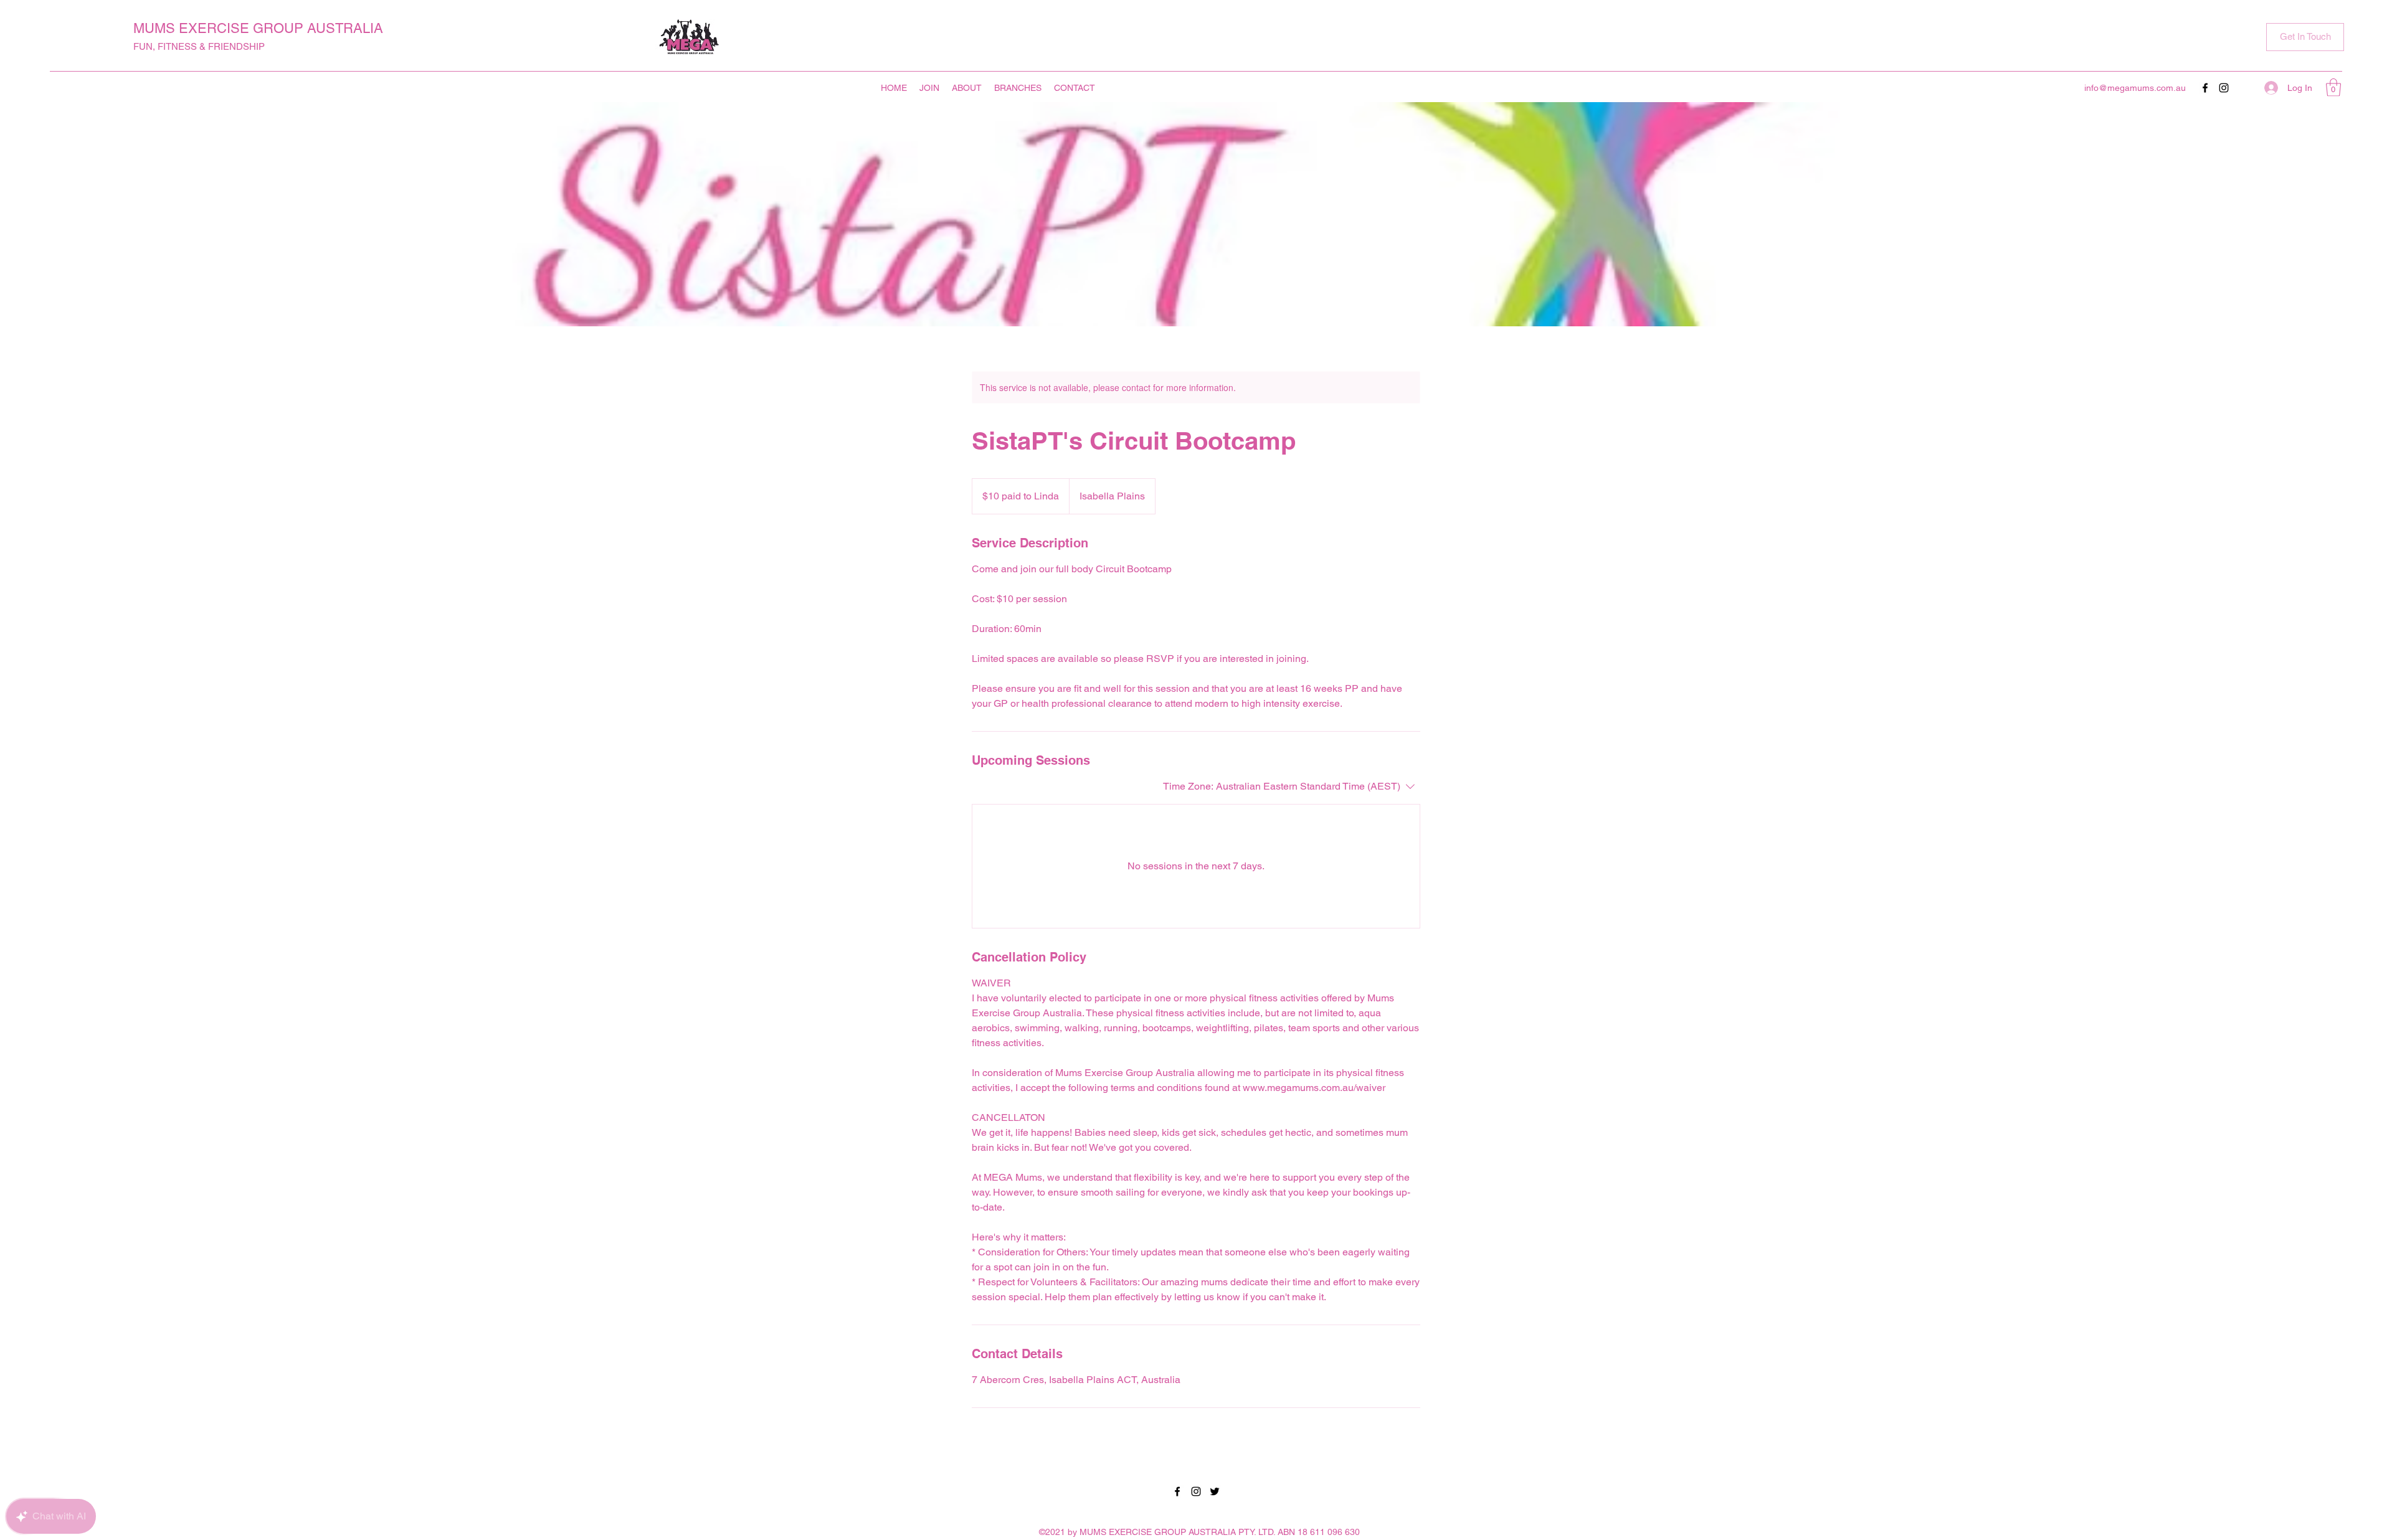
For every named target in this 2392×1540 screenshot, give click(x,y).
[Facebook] (2205, 88)
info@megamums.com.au (2135, 88)
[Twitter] (1215, 1491)
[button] (2305, 37)
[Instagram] (2224, 88)
